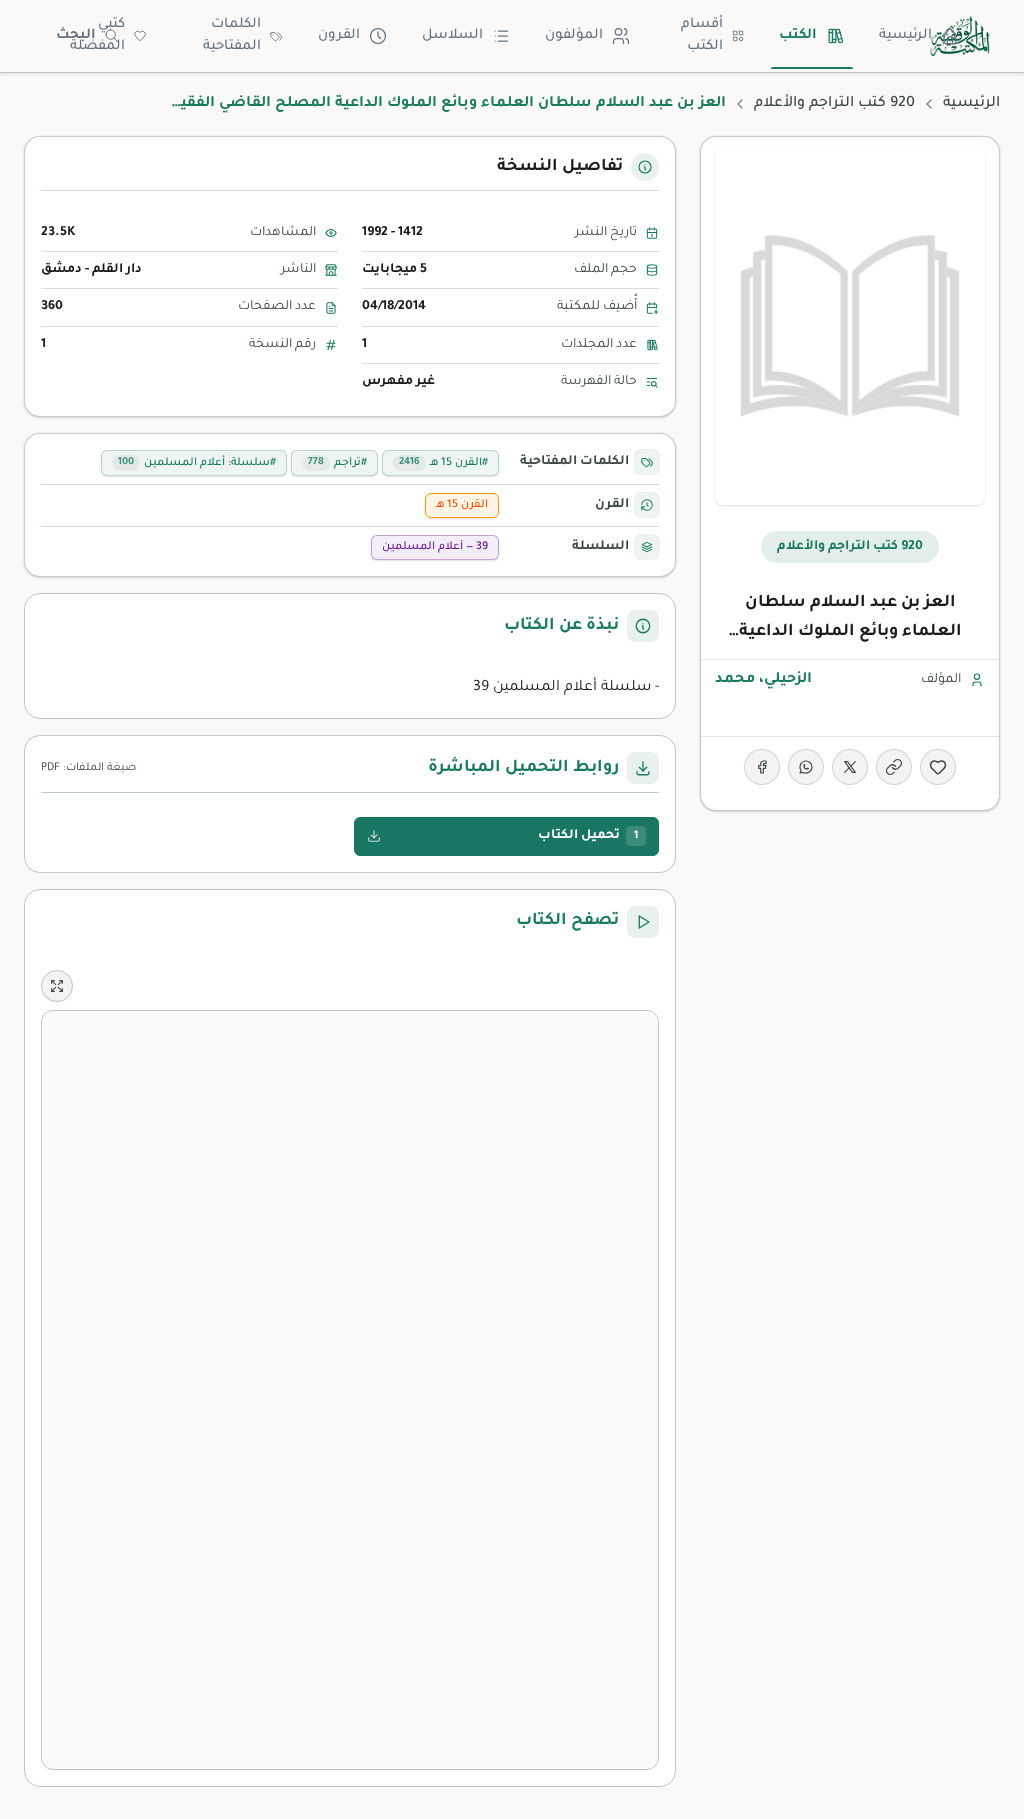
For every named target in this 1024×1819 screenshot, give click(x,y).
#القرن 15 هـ (443, 463)
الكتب (798, 35)
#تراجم (337, 463)
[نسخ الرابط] (894, 767)
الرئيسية (905, 35)
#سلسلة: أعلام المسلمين (197, 463)
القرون (339, 35)
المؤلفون (574, 35)
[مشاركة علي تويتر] (850, 767)
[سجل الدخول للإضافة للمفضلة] (938, 767)
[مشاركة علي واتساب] (806, 767)
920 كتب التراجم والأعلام (834, 104)
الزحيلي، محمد (763, 680)
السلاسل (452, 35)
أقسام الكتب (702, 36)
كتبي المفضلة (97, 36)
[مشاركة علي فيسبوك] (762, 767)
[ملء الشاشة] (57, 986)
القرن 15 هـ (462, 505)
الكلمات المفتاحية (232, 36)
